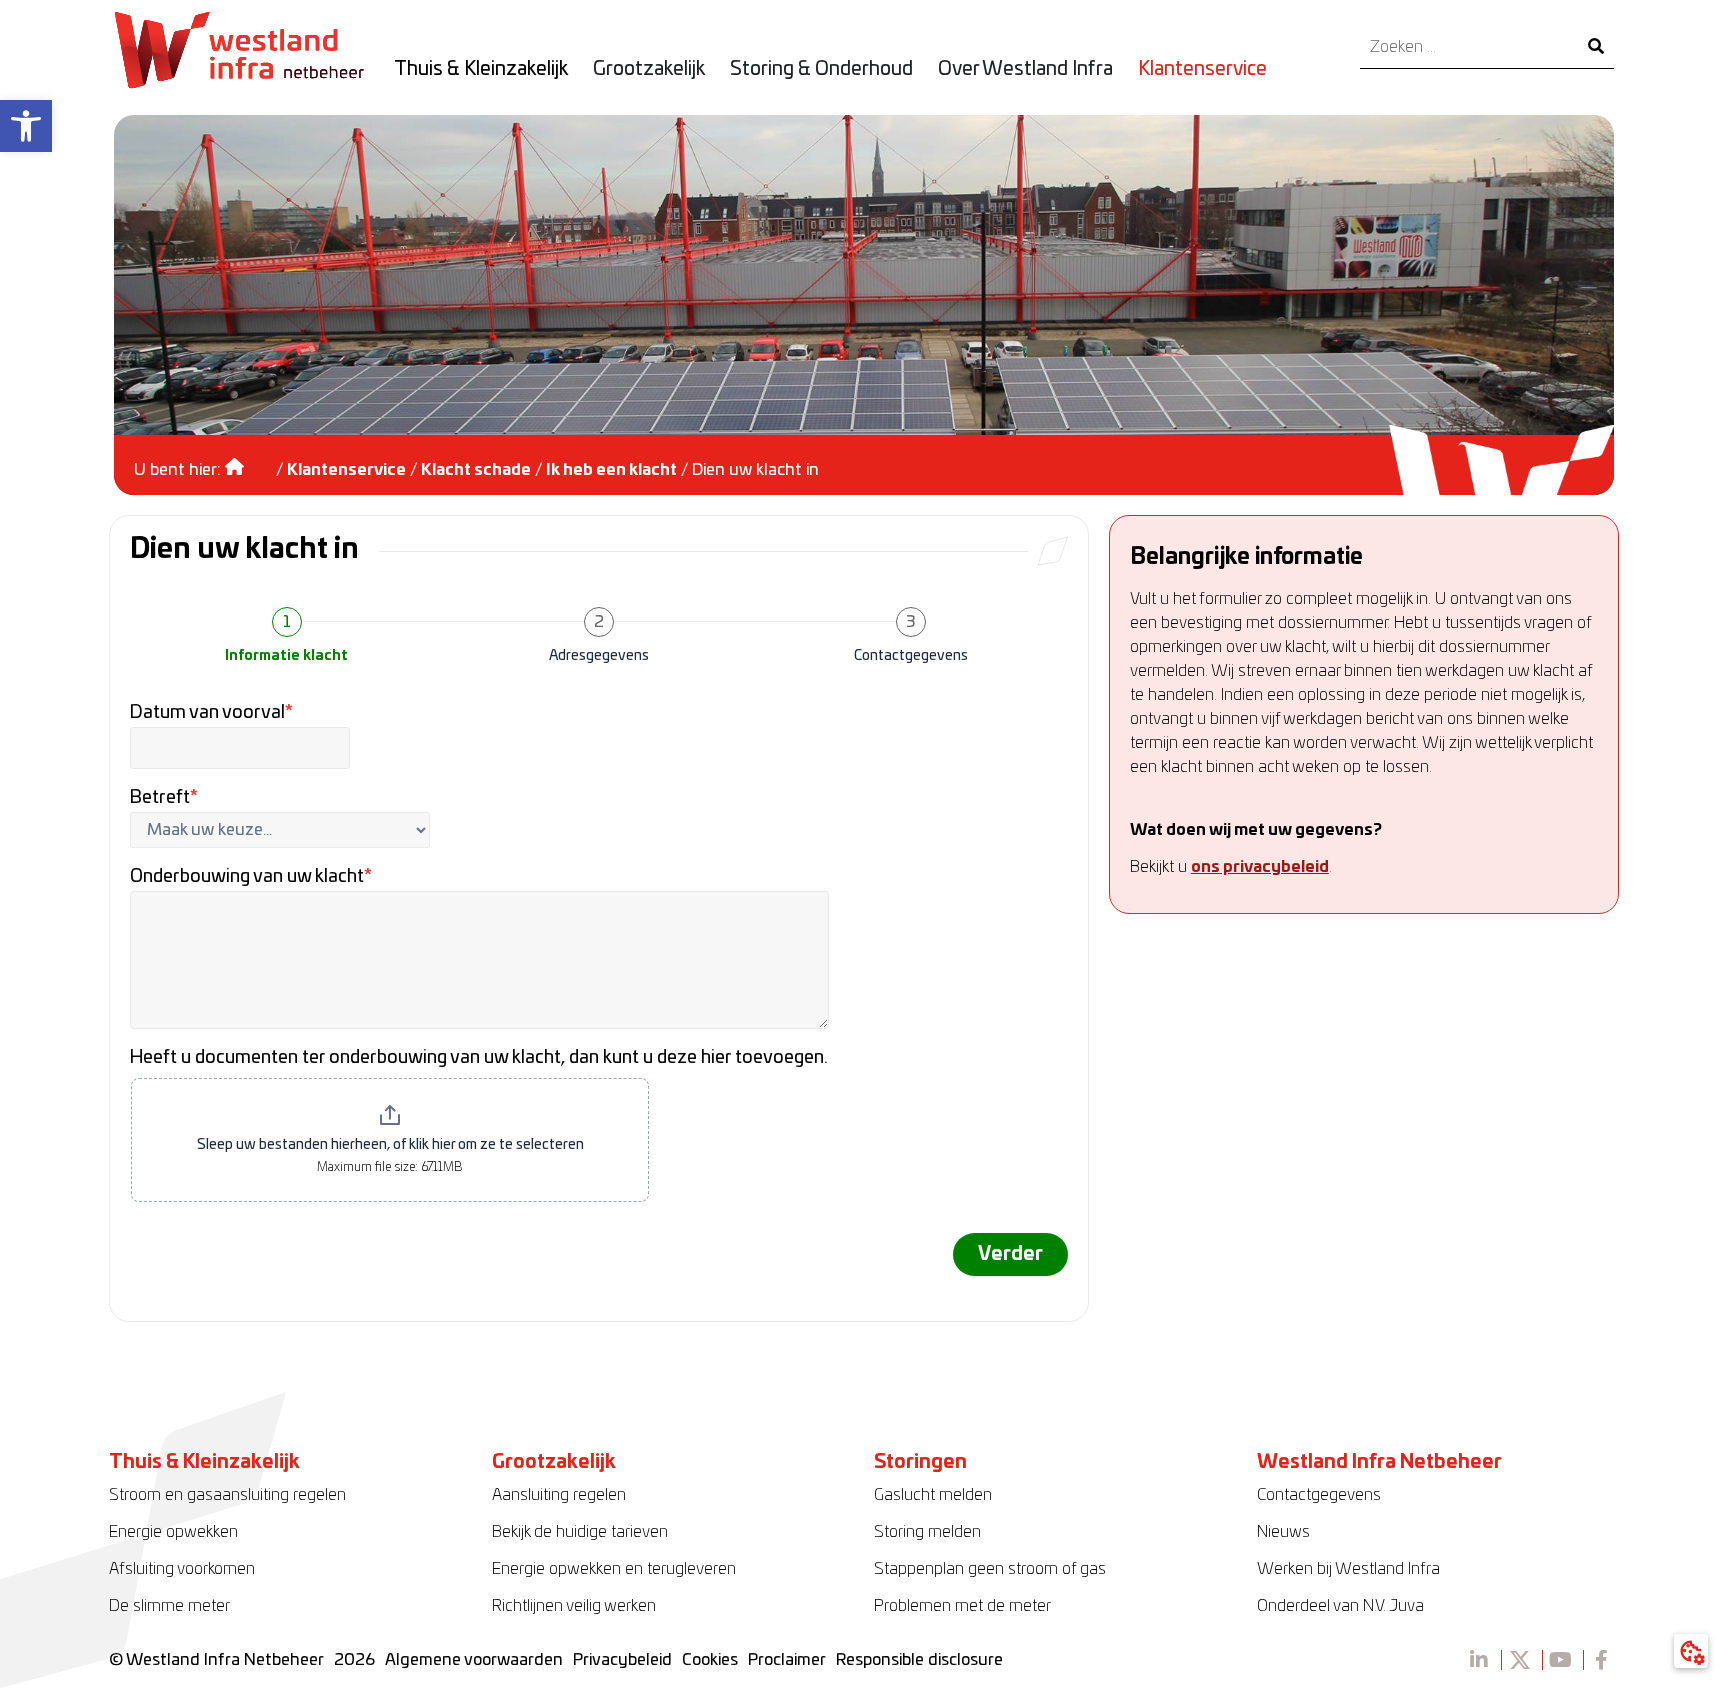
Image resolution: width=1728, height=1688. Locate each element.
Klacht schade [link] (476, 470)
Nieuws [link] (1283, 1532)
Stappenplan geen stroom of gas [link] (990, 1569)
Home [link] (248, 460)
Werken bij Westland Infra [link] (1348, 1569)
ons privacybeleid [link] (1260, 867)
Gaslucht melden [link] (933, 1495)
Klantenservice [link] (346, 470)
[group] (599, 640)
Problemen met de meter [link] (962, 1606)
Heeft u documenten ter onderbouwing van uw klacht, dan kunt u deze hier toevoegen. (479, 1058)
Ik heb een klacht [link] (611, 470)
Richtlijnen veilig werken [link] (574, 1606)
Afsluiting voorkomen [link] (182, 1569)
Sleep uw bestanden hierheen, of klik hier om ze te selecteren (390, 1145)
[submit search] (1596, 47)
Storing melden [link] (927, 1532)
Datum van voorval (211, 713)
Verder (1010, 1254)
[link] (26, 126)
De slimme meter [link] (169, 1606)
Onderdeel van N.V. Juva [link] (1340, 1606)
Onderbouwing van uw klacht (251, 877)
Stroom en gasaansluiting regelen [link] (227, 1495)
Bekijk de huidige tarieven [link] (580, 1532)
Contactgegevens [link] (1319, 1495)
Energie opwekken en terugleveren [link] (614, 1569)
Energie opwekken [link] (173, 1532)
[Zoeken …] (1469, 47)
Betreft (164, 798)
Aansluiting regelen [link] (559, 1495)
